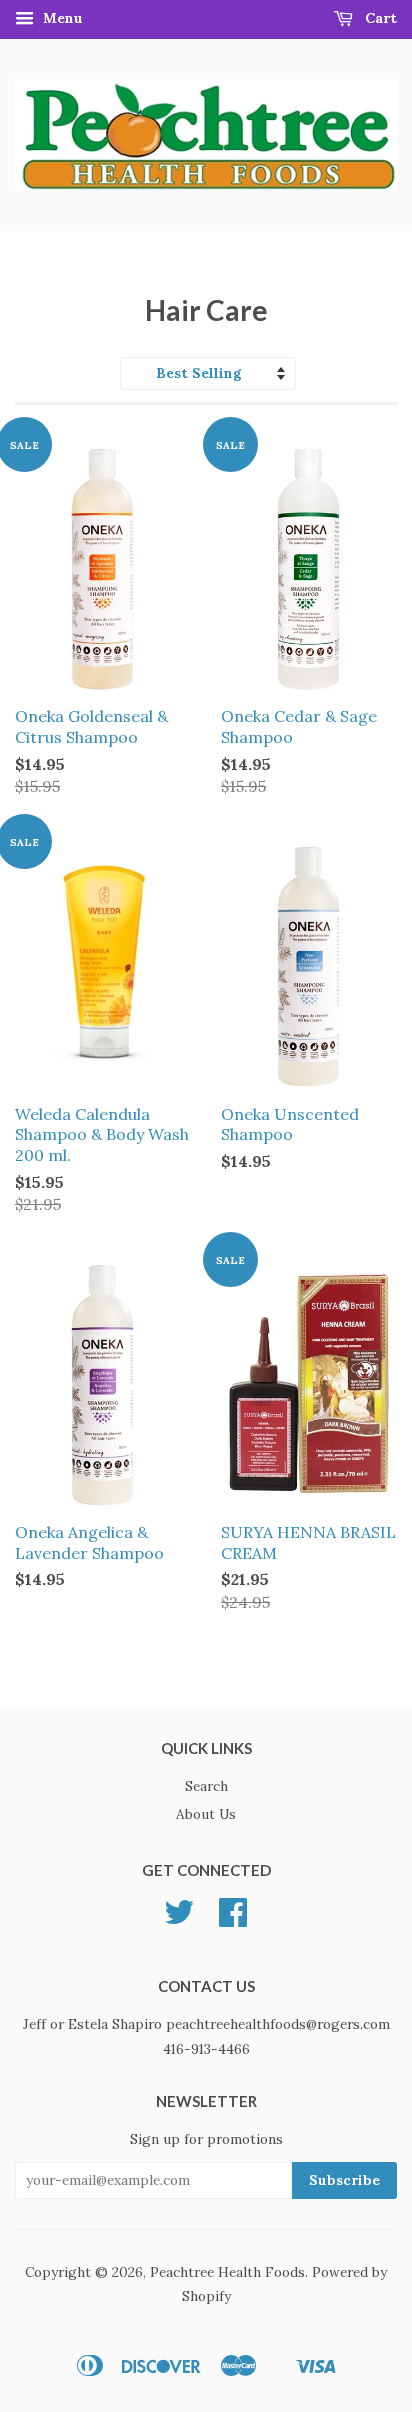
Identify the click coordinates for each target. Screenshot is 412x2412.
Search (206, 1786)
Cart (379, 18)
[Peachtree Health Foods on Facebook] (233, 1919)
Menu (61, 18)
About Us (206, 1814)
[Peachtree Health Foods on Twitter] (179, 1919)
